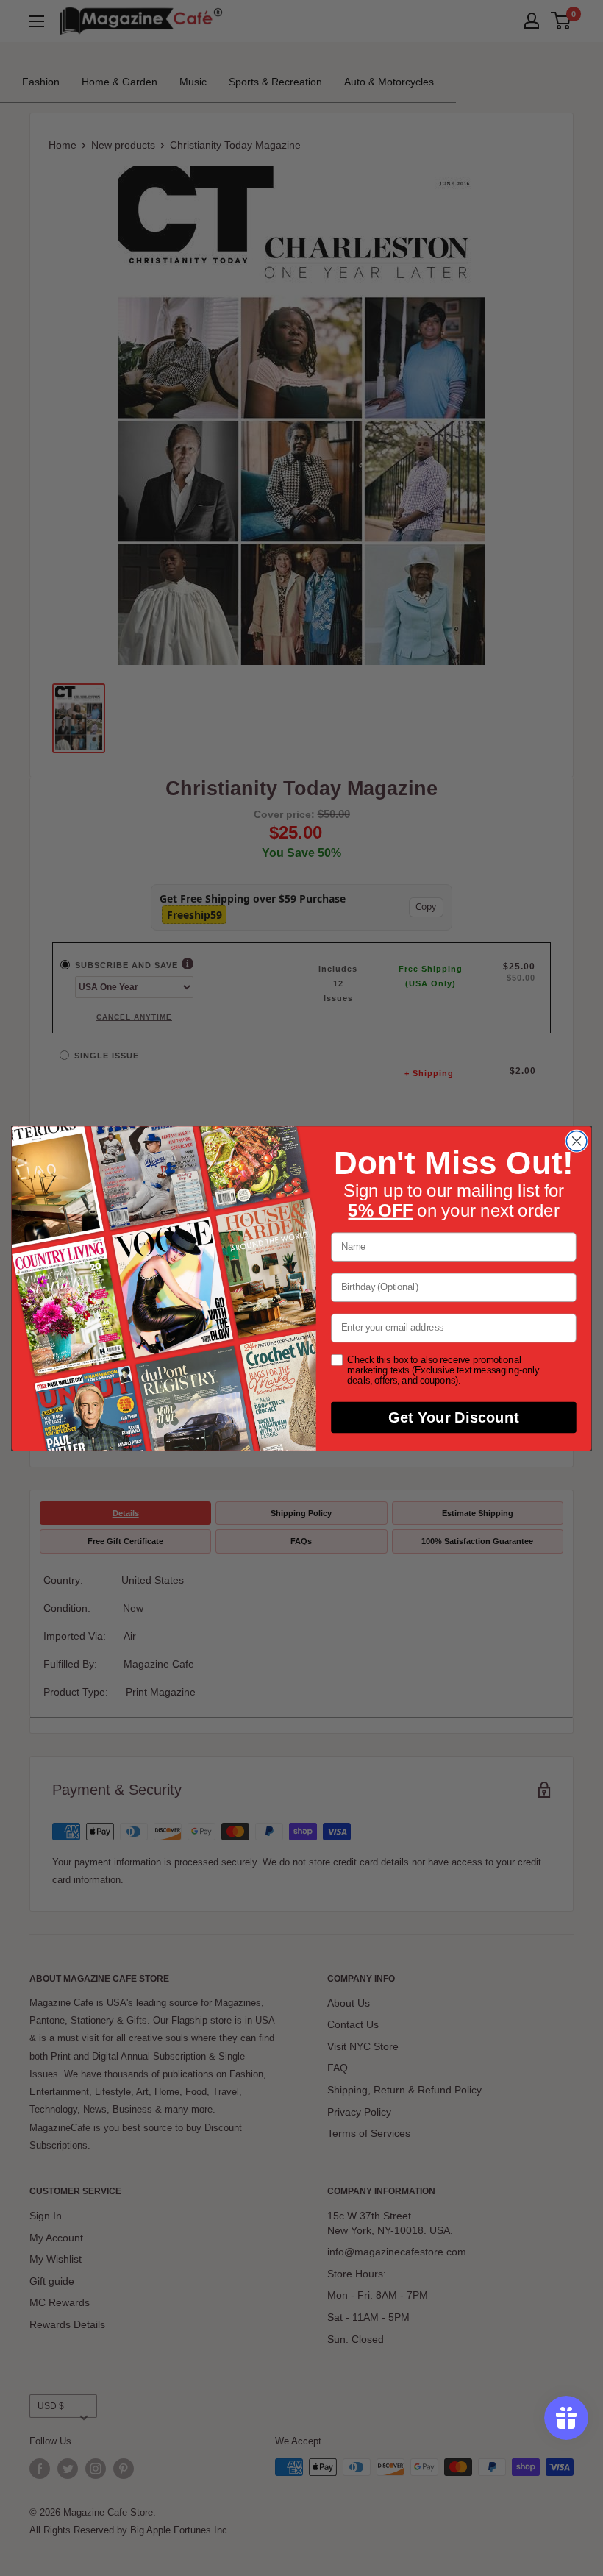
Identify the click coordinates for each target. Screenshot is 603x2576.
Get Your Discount (453, 1417)
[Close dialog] (577, 1141)
